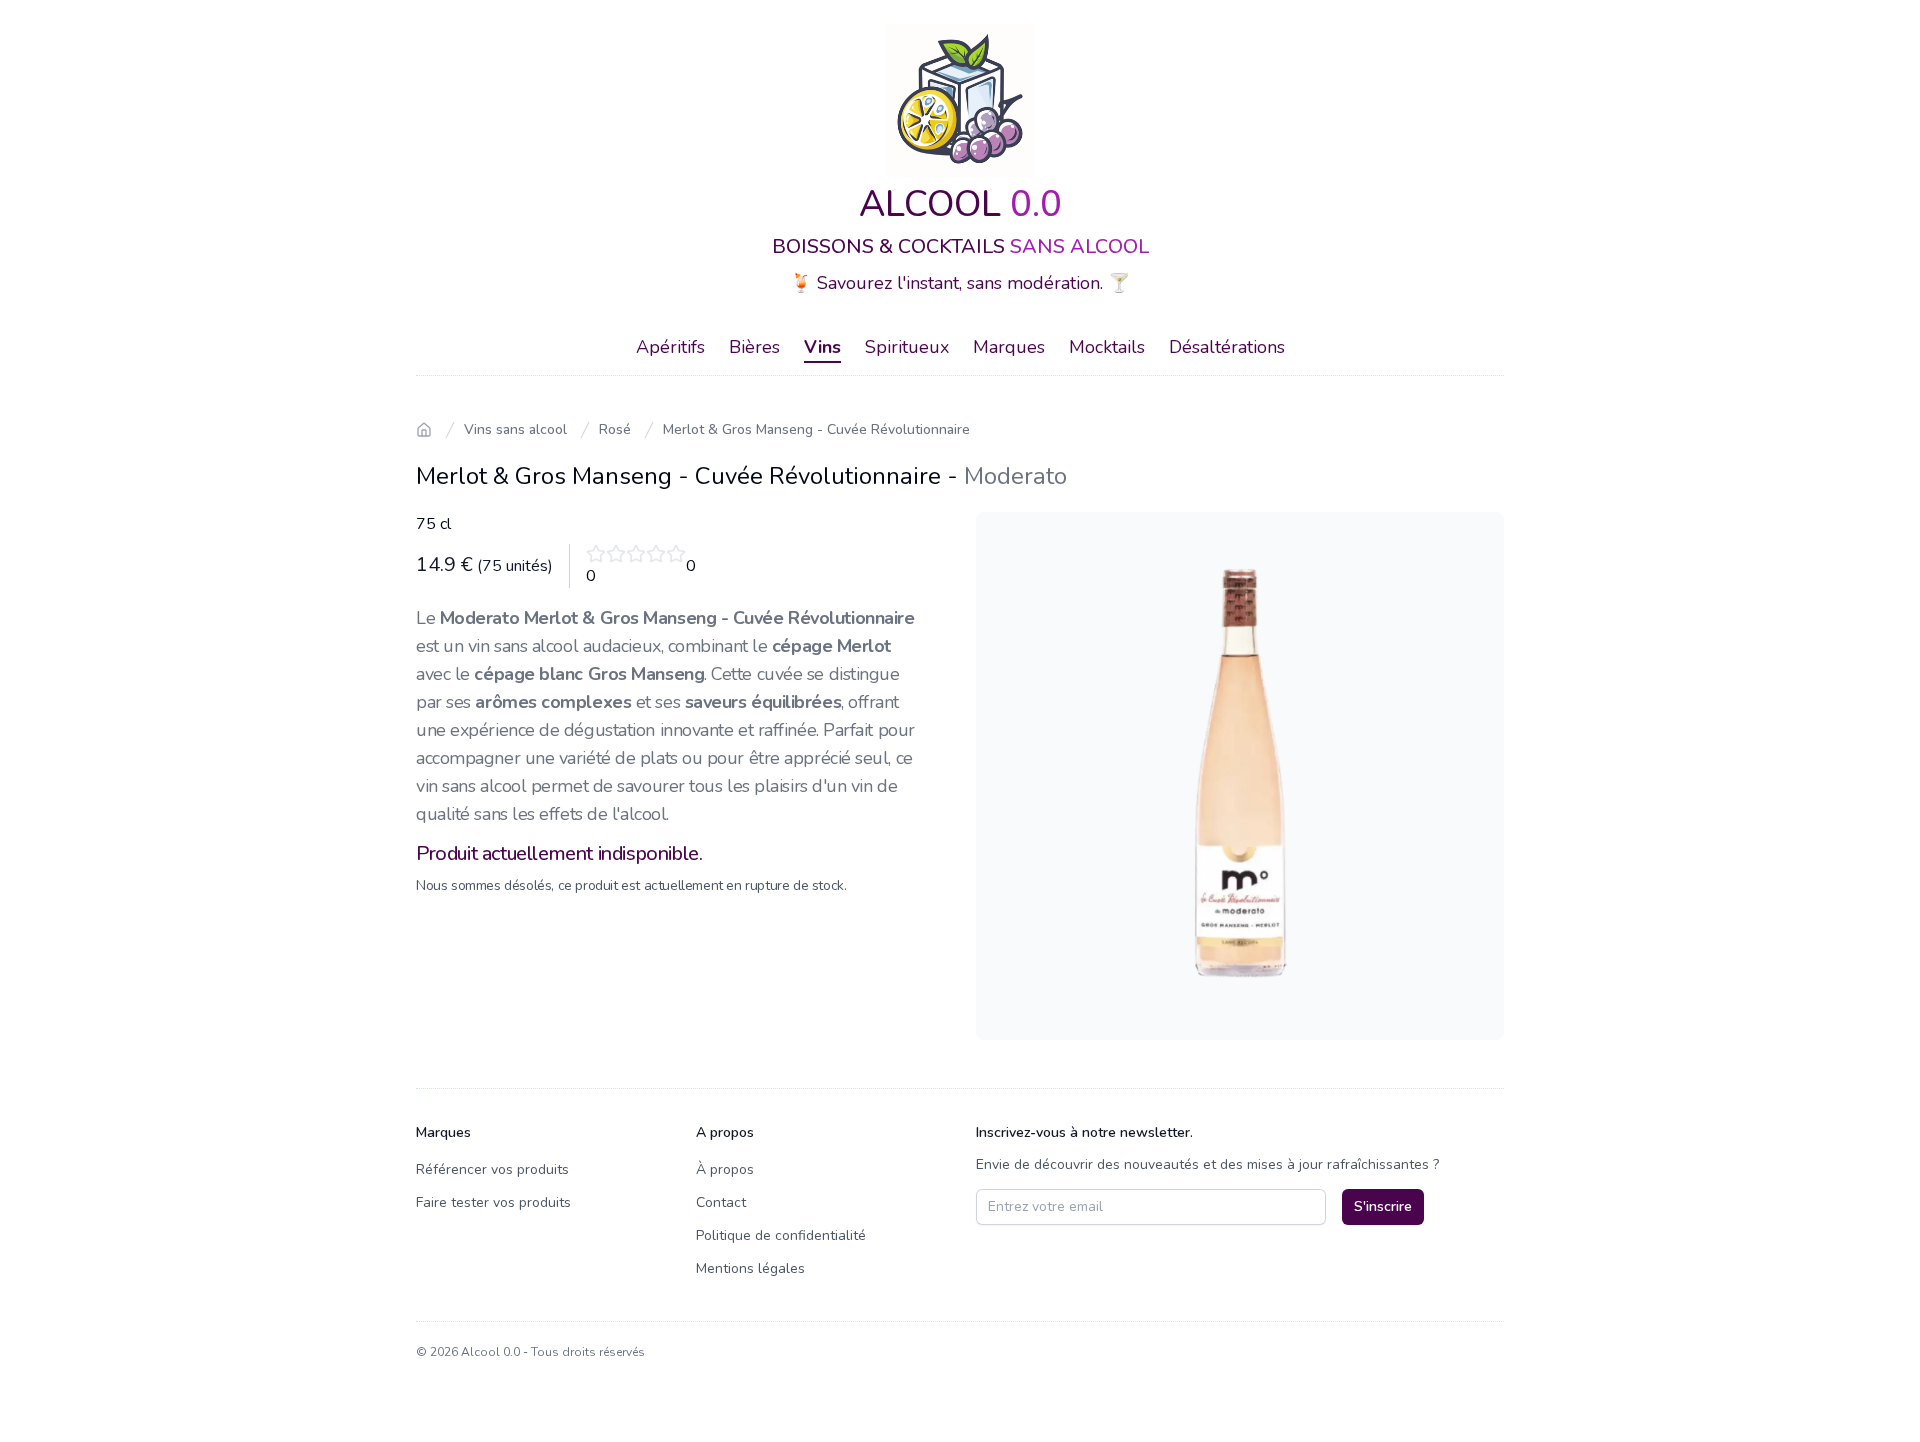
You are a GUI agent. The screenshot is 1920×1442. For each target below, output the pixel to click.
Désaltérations (1227, 347)
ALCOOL (960, 204)
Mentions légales (750, 1268)
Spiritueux (907, 347)
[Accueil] (424, 430)
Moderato (1015, 476)
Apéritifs (670, 347)
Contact (721, 1202)
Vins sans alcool (515, 429)
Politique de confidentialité (781, 1235)
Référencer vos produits (492, 1169)
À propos (725, 1169)
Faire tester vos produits (493, 1202)
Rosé (615, 429)
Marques (1009, 347)
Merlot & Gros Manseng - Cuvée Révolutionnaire (816, 429)
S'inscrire (1383, 1206)
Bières (754, 347)
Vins (822, 347)
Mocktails (1107, 347)
